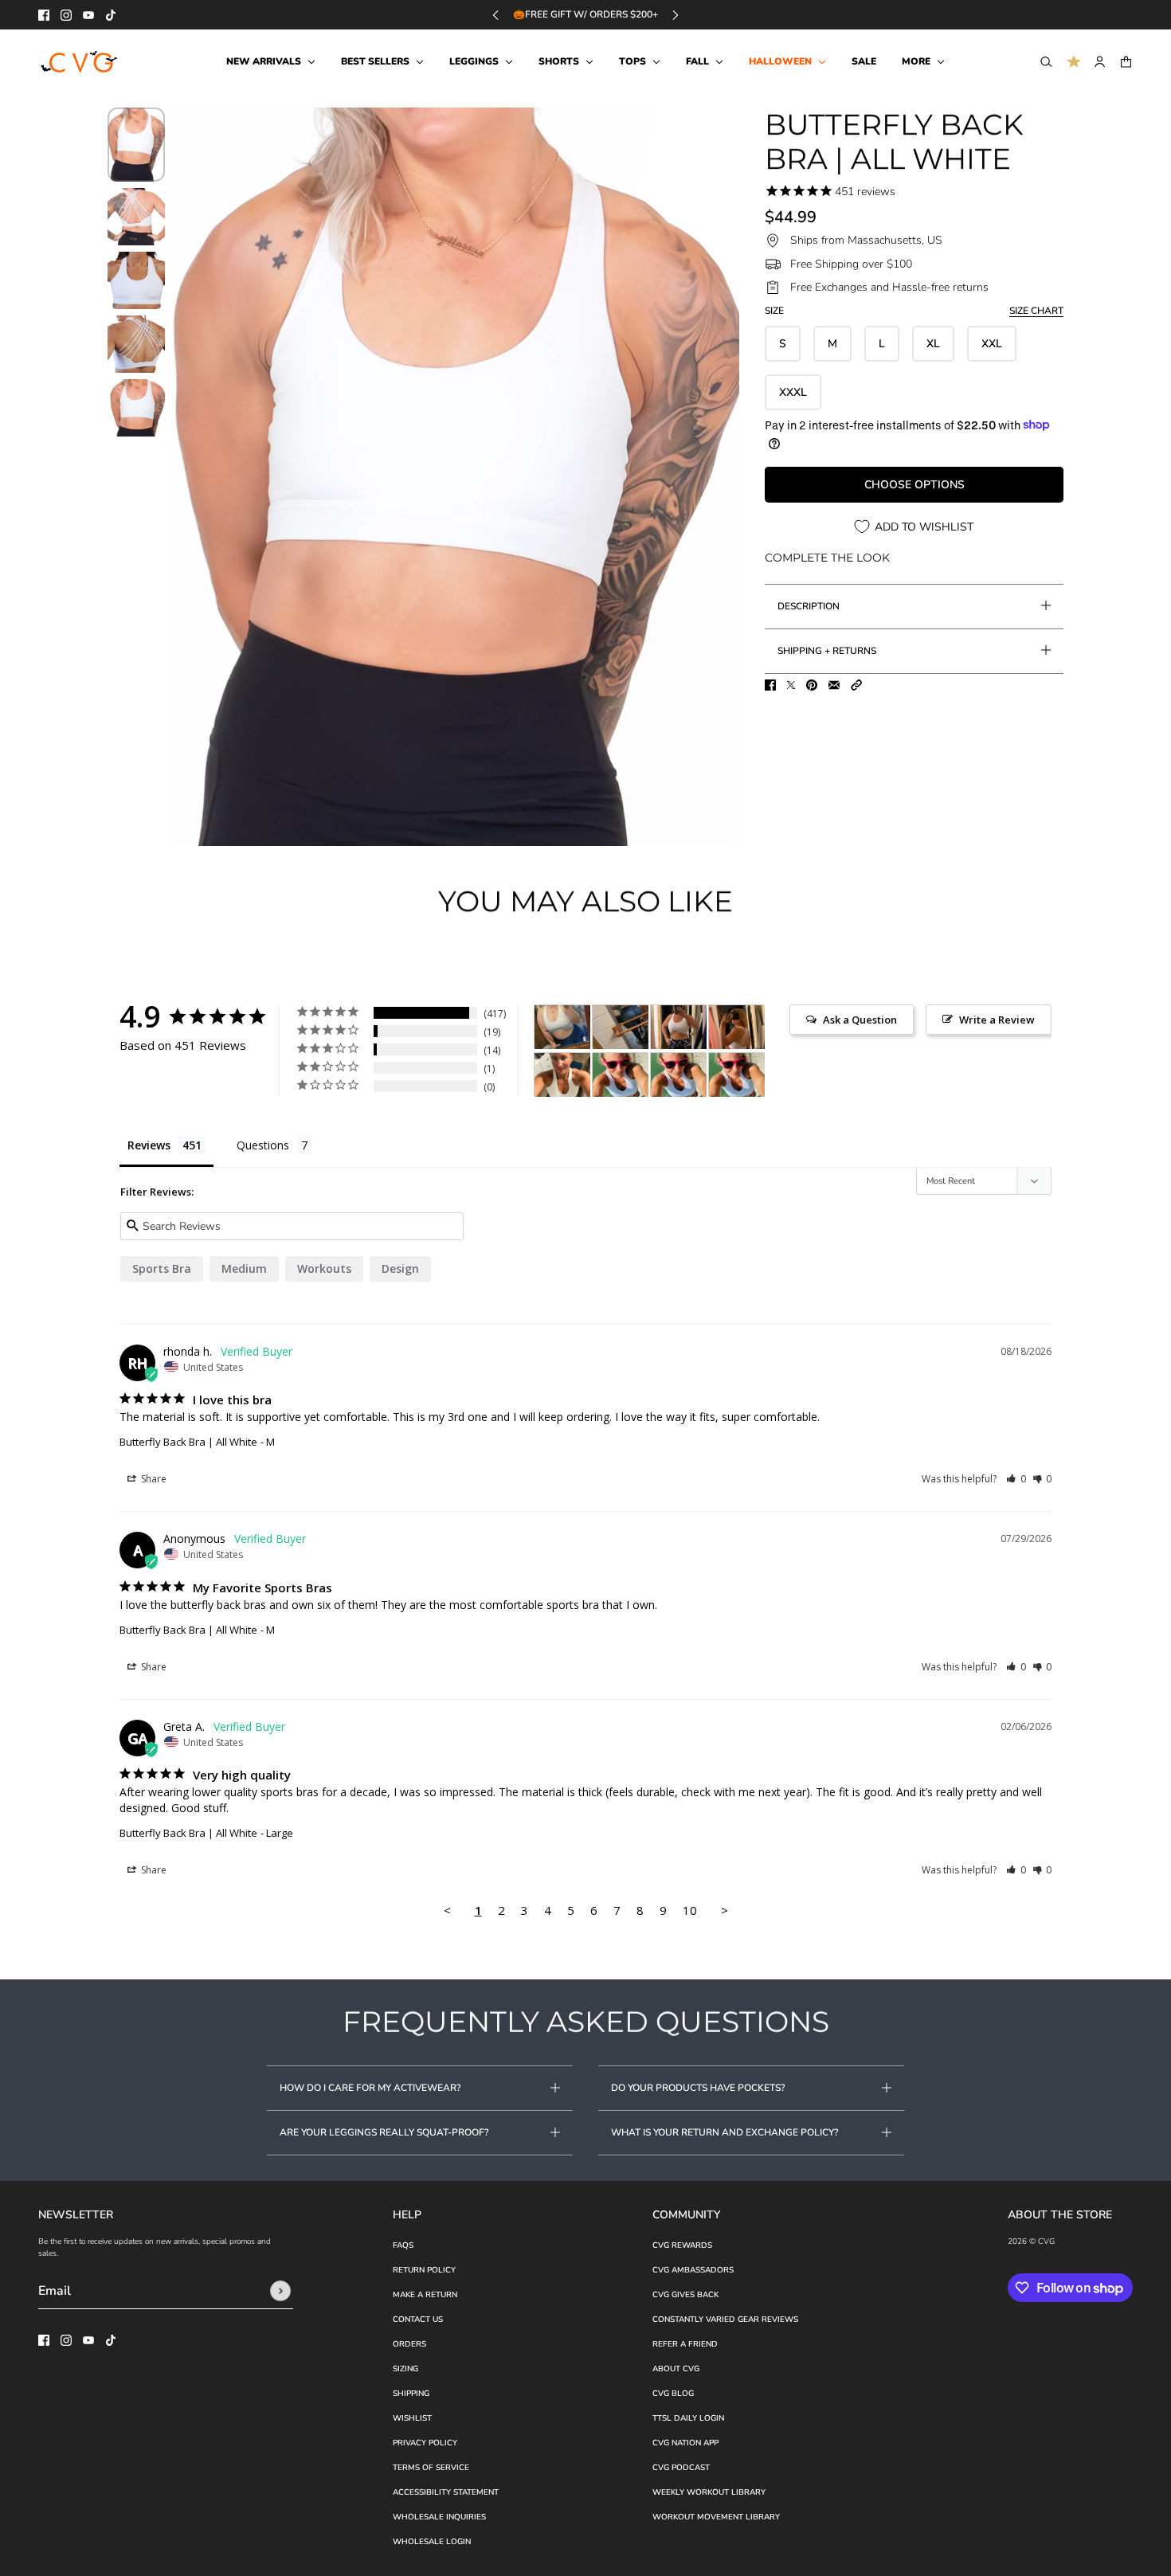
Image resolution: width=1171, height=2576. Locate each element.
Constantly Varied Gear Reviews (725, 2320)
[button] (856, 685)
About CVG (676, 2369)
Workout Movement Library (716, 2517)
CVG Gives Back (685, 2295)
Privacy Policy (425, 2443)
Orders (409, 2344)
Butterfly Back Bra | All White (188, 1442)
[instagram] (66, 15)
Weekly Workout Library (709, 2492)
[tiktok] (111, 15)
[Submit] (280, 2291)
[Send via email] (834, 685)
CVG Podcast (681, 2468)
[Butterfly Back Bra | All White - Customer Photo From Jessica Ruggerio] (562, 1027)
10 (690, 1910)
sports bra (162, 1268)
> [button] (725, 1910)
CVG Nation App (685, 2443)
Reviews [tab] (149, 1145)
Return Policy (424, 2270)
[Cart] (1126, 62)
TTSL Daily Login (688, 2418)
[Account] (1100, 62)
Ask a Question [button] (860, 1020)
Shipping (411, 2394)
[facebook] (44, 15)
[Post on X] (791, 685)
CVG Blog (673, 2394)
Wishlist (412, 2418)
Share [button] (153, 1479)
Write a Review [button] (997, 1020)
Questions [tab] (263, 1145)
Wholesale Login (432, 2542)
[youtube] (88, 15)
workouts (324, 1268)
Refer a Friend (685, 2344)
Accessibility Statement (446, 2492)
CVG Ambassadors (693, 2270)
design (400, 1268)
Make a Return (425, 2295)
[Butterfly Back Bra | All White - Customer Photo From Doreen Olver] (679, 1027)
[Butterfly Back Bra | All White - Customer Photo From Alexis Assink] (562, 1075)
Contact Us (418, 2320)
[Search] (1046, 62)
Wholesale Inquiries (439, 2517)
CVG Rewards (682, 2245)
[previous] (495, 15)
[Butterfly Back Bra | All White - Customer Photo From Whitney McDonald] (621, 1075)
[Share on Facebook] (770, 685)
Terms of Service (431, 2468)
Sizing (405, 2369)
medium (244, 1268)
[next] (676, 15)
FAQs (403, 2245)
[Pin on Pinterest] (812, 685)
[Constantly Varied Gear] (80, 62)
